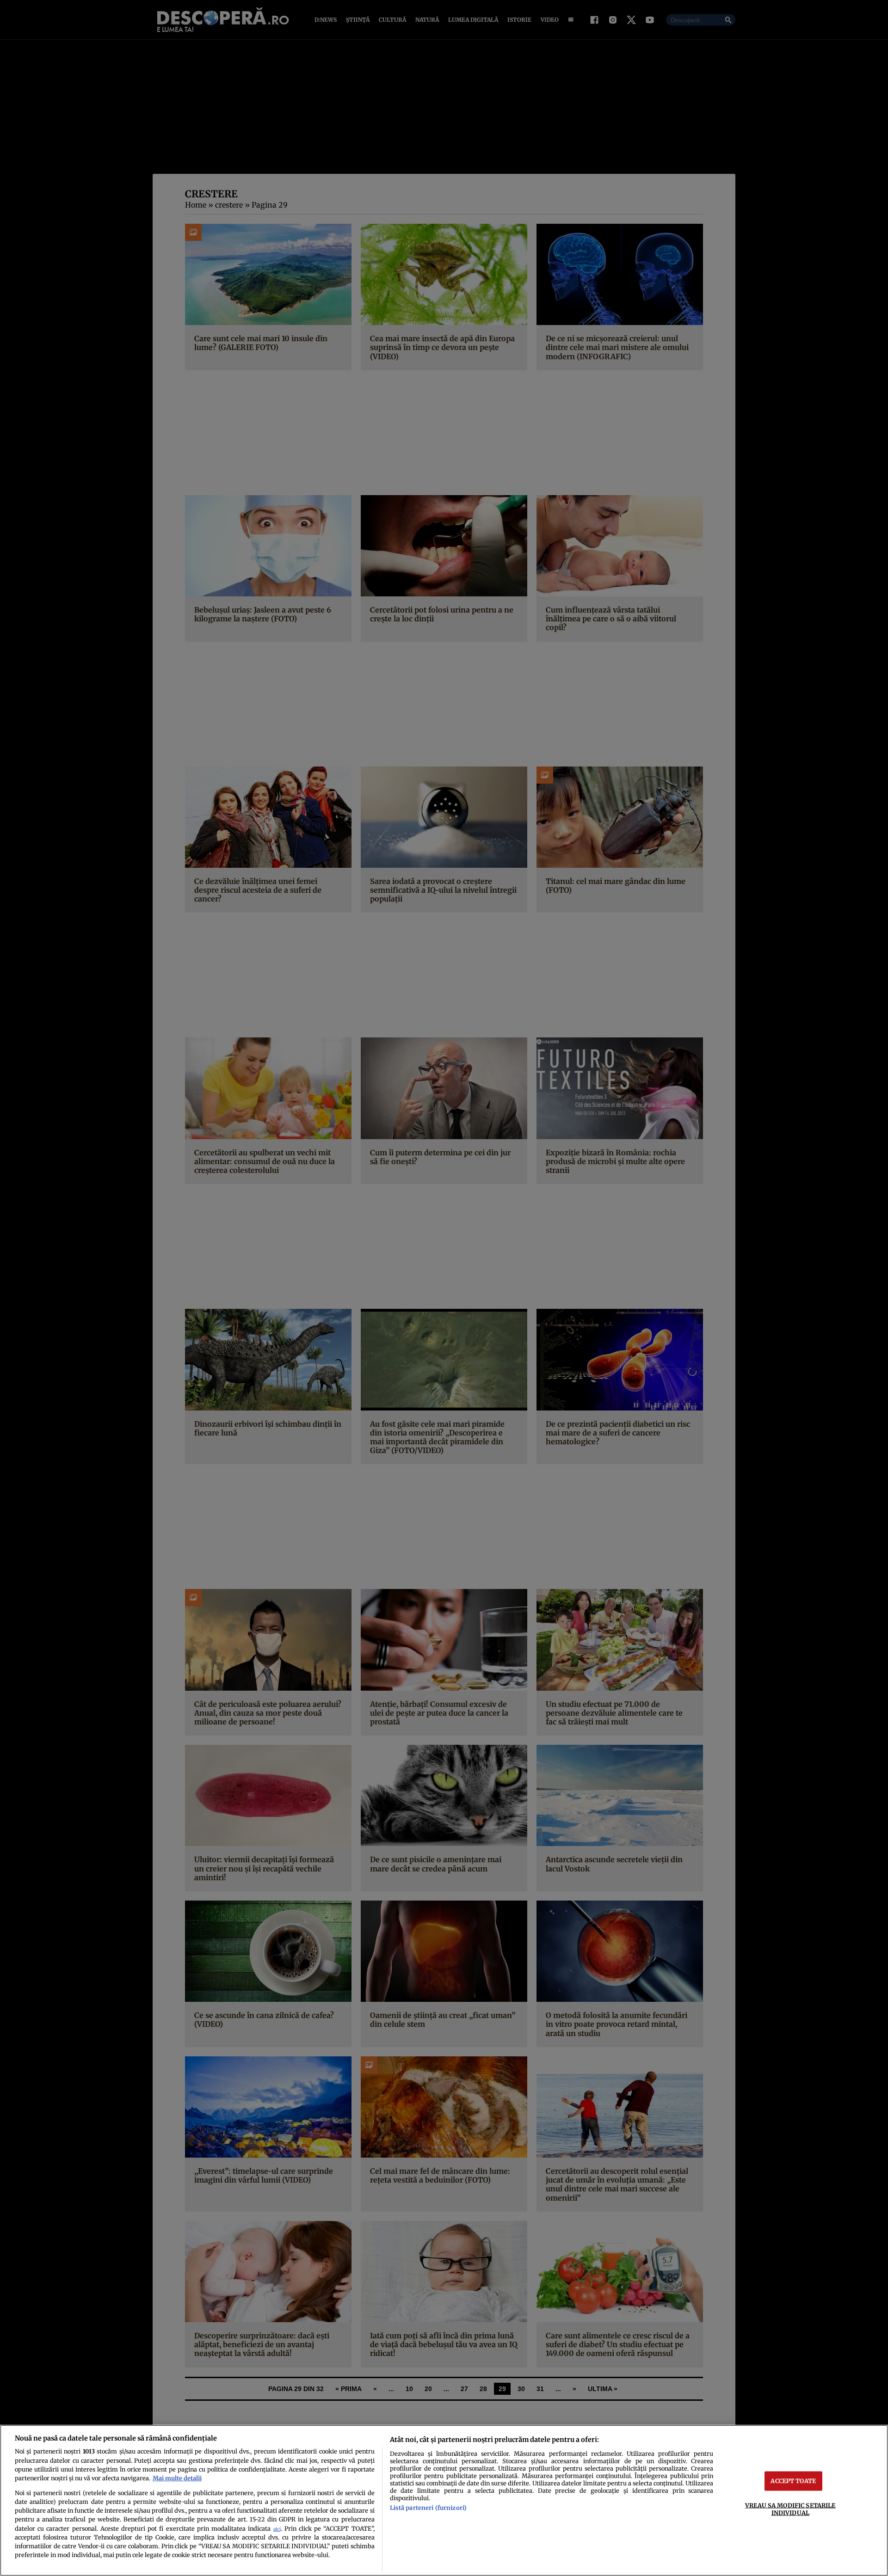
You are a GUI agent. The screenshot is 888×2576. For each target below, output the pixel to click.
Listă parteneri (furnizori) (428, 2508)
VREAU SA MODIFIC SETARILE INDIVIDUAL (790, 2509)
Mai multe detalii (177, 2478)
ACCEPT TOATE (793, 2481)
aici (277, 2529)
